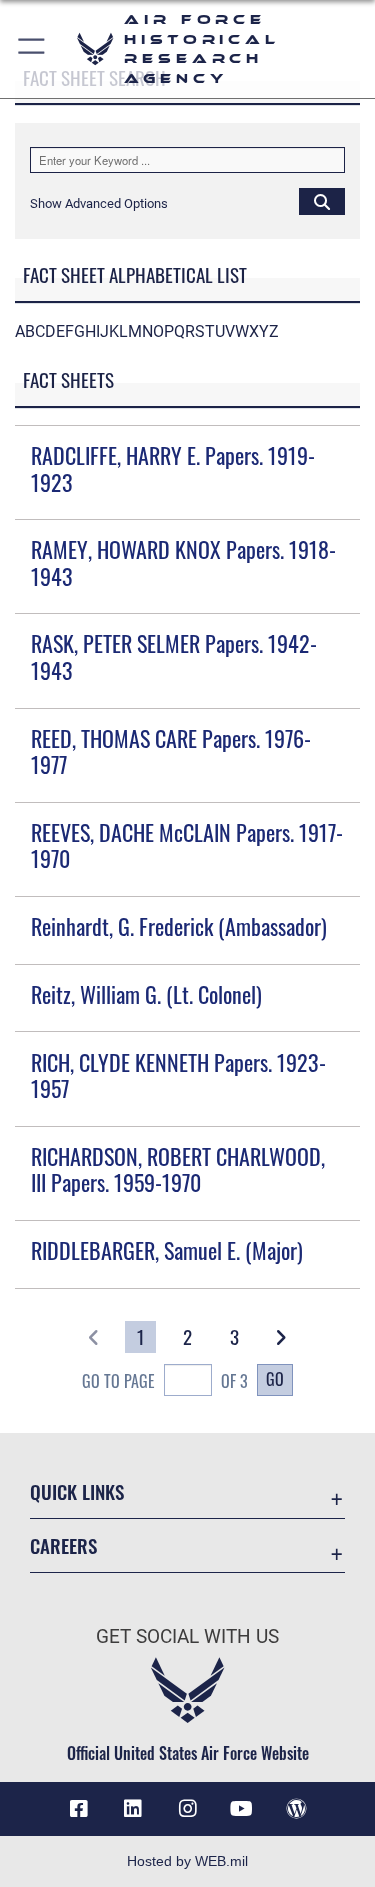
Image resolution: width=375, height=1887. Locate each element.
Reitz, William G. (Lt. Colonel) (146, 994)
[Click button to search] (322, 201)
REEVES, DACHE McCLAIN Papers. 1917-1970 (187, 845)
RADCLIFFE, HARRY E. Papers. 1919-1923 (173, 468)
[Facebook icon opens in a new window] (79, 1809)
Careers (63, 1545)
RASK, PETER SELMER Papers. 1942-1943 (174, 656)
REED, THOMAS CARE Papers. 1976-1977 (171, 751)
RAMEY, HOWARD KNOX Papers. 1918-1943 (183, 562)
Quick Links (77, 1491)
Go (275, 1379)
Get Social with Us (187, 1636)
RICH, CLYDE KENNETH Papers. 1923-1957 (178, 1075)
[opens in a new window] (133, 1809)
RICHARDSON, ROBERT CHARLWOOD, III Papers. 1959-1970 (178, 1169)
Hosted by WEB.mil (187, 1861)
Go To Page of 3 (165, 1381)
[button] (32, 49)
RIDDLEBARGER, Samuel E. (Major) (167, 1250)
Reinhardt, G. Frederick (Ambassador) (179, 926)
